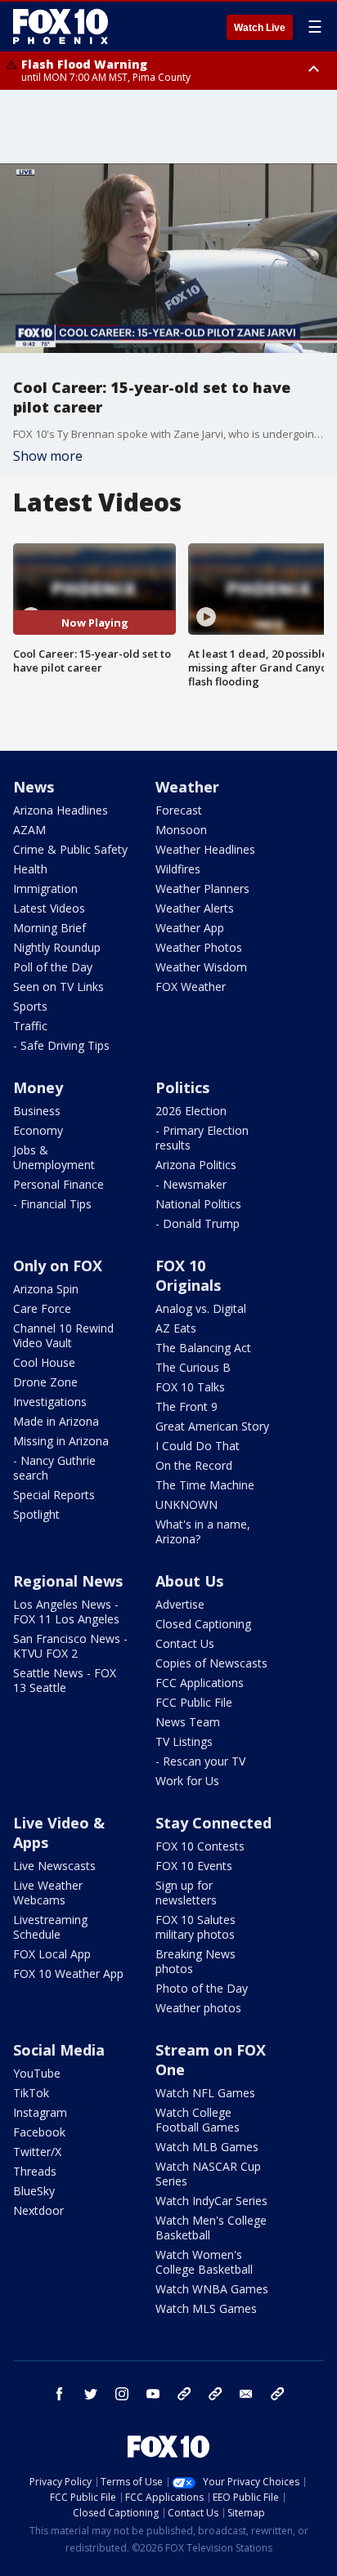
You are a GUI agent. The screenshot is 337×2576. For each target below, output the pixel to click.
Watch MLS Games (206, 2308)
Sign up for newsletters (186, 1893)
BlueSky (34, 2191)
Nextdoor (38, 2210)
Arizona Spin (46, 1289)
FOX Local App (52, 1954)
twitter (91, 2394)
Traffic (30, 1026)
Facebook (39, 2132)
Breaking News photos (195, 1961)
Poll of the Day (53, 967)
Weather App (190, 928)
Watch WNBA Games (212, 2289)
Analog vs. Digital (201, 1308)
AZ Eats (176, 1328)
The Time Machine (205, 1485)
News (34, 787)
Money (38, 1087)
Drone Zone (45, 1382)
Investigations (50, 1402)
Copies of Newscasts (211, 1663)
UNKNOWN (186, 1505)
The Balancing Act (203, 1348)
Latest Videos (49, 908)
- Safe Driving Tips (61, 1045)
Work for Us (187, 1781)
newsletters (277, 2394)
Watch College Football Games (198, 2120)
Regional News (68, 1581)
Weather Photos (199, 947)
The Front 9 (186, 1406)
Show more (48, 456)
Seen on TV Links (58, 987)
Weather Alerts (195, 908)
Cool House (44, 1362)
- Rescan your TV (200, 1761)
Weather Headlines (205, 849)
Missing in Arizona (61, 1441)
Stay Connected (213, 1823)
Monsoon (181, 830)
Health (30, 869)
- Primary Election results (202, 1138)
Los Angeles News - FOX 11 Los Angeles (66, 1612)
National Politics (198, 1204)
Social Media (59, 2050)
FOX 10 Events (194, 1866)
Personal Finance (58, 1184)
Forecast (179, 810)
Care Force (42, 1308)
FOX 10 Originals (188, 1275)
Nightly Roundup (57, 947)
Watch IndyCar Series (211, 2201)
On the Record (194, 1465)
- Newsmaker (191, 1184)
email (246, 2394)
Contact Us (185, 1643)
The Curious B (193, 1367)
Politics (182, 1087)
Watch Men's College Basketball (211, 2228)
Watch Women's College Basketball (204, 2262)
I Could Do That (198, 1446)
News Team (188, 1722)
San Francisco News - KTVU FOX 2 (70, 1646)
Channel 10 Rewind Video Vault (63, 1335)
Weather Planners (202, 888)
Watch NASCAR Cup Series (208, 2174)
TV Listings (184, 1741)
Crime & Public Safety (70, 849)
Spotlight (36, 1514)
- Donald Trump (198, 1223)
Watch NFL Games (205, 2093)
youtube (153, 2394)
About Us (189, 1581)
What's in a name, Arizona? (203, 1531)
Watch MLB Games (207, 2147)
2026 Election (191, 1111)
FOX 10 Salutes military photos (195, 1927)
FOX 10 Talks (190, 1387)
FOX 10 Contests (200, 1846)
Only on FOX (58, 1266)
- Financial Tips (52, 1204)
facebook (60, 2394)
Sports (30, 1006)
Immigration (45, 888)
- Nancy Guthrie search (54, 1468)
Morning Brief (49, 928)
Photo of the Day (202, 1988)
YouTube (37, 2073)
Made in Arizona (56, 1421)
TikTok (31, 2093)
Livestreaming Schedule (50, 1927)
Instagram (40, 2112)
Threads (35, 2171)
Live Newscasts (54, 1866)
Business (37, 1111)
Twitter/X (37, 2152)
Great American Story (212, 1426)
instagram (122, 2394)
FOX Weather (191, 987)
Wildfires (178, 869)
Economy (38, 1130)
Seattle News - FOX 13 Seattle (65, 1680)
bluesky (215, 2394)
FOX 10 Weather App (68, 1973)
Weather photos (198, 2008)
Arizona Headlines (61, 810)
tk (184, 2394)
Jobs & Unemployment (54, 1157)
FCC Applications (200, 1683)
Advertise (180, 1604)
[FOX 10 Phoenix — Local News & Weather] (61, 26)
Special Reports (54, 1495)
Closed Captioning (203, 1624)
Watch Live (260, 28)
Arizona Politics (196, 1165)
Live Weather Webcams (48, 1893)
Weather (187, 787)
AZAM (29, 830)
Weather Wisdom (201, 967)
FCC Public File (194, 1702)
